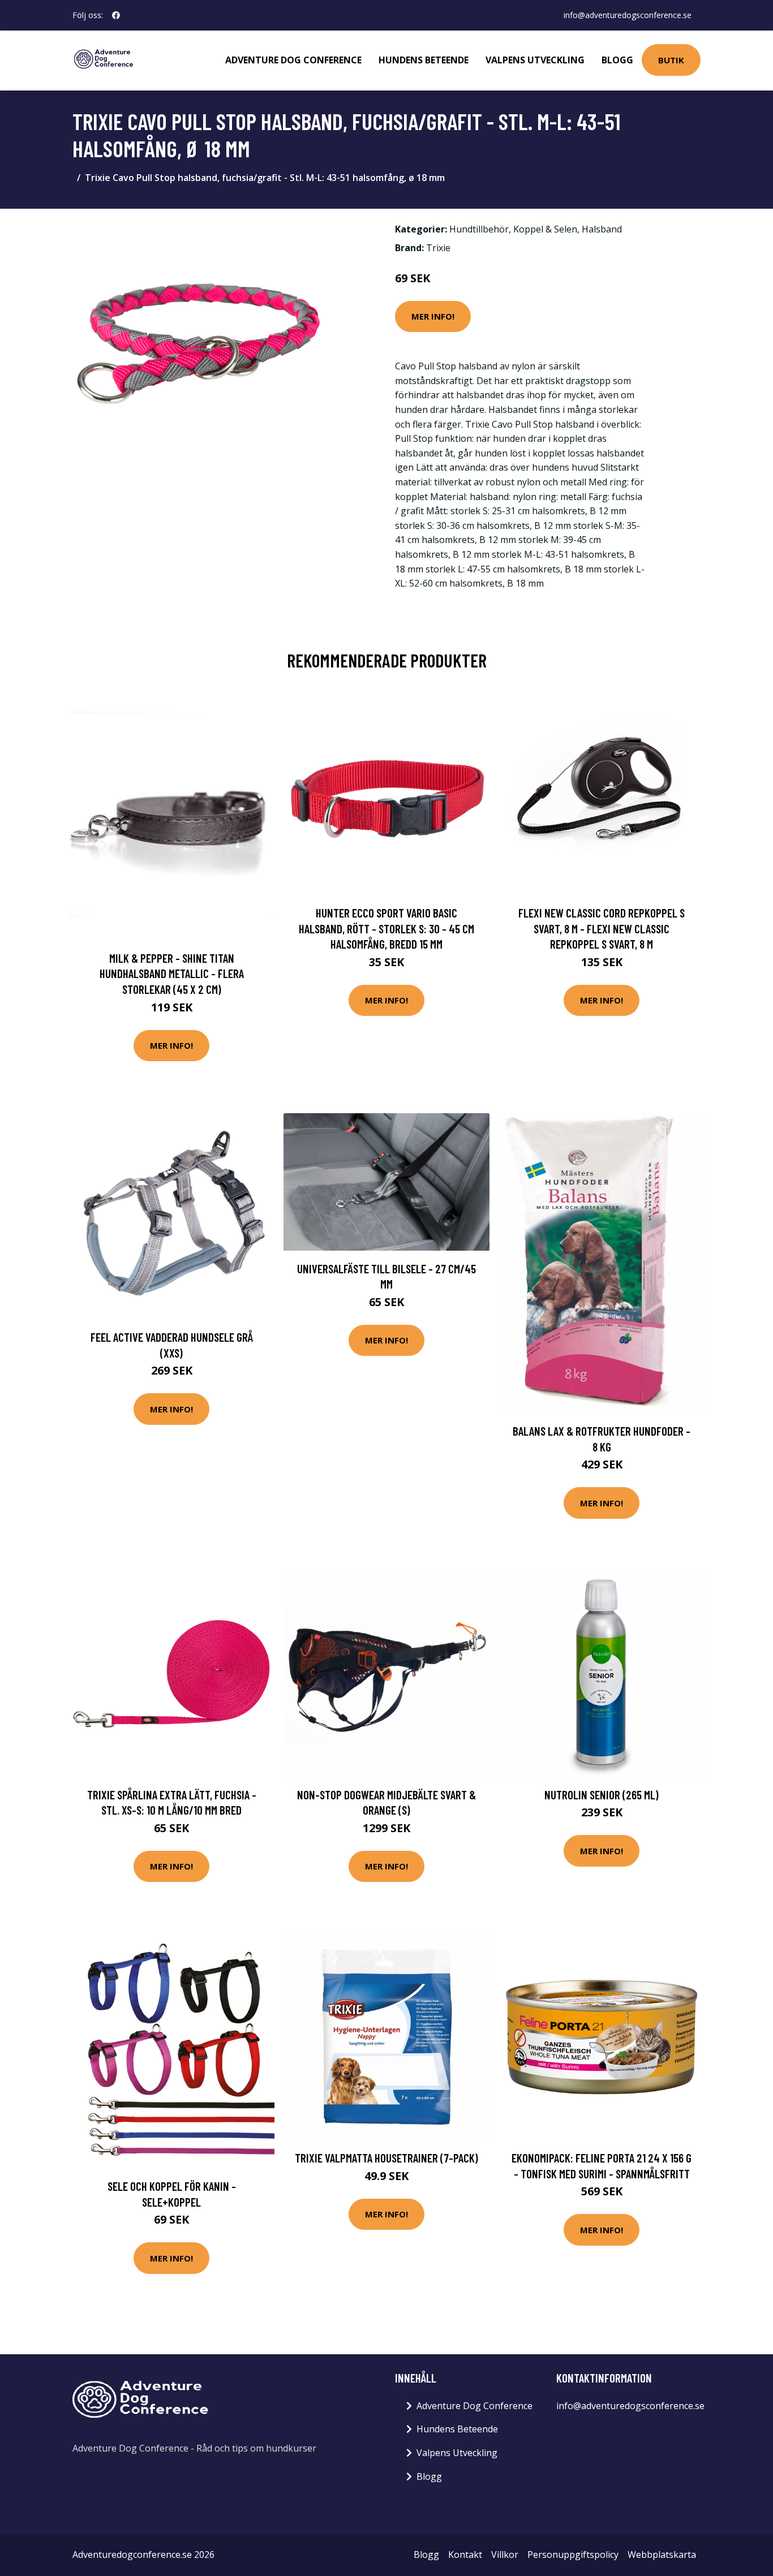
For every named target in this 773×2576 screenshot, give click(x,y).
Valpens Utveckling (535, 60)
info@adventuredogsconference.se (628, 15)
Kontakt (465, 2555)
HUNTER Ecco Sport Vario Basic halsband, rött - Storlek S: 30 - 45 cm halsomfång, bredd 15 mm (386, 928)
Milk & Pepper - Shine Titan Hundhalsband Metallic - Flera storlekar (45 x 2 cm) (172, 973)
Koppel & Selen (545, 229)
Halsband (602, 229)
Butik (671, 60)
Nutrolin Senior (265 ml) (602, 1795)
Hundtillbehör (479, 229)
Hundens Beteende (424, 60)
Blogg (617, 60)
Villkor (505, 2555)
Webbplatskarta (662, 2555)
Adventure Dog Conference (293, 60)
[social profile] (116, 15)
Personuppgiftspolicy (573, 2555)
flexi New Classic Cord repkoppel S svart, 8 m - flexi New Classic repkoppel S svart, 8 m (602, 928)
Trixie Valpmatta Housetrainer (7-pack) (386, 2158)
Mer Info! (433, 316)
